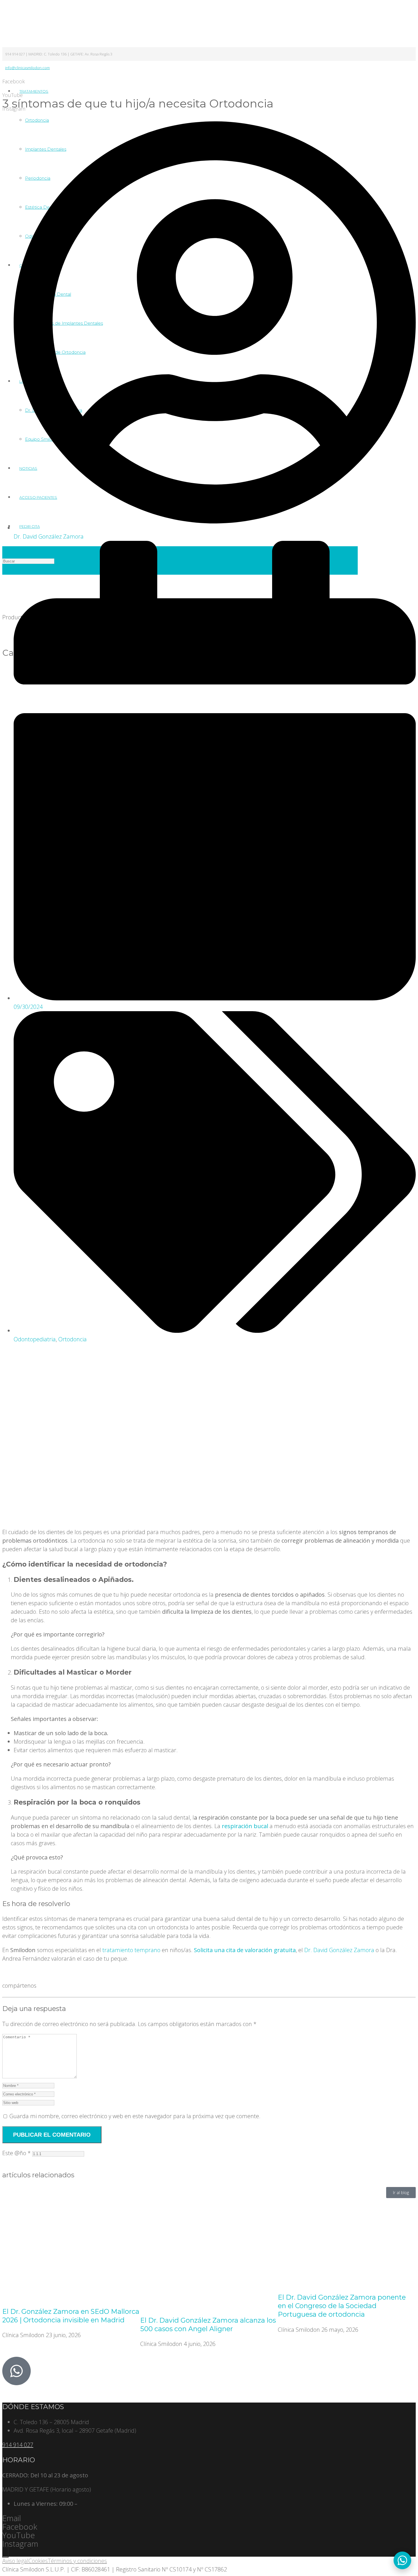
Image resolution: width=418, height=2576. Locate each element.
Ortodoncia (73, 1339)
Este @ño (16, 2153)
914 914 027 (18, 2445)
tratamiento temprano (131, 1950)
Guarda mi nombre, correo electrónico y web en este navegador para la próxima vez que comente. (135, 2116)
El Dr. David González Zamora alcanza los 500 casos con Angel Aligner (208, 2324)
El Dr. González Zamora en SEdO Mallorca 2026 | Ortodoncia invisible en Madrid (71, 2316)
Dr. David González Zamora (339, 1950)
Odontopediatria (35, 1339)
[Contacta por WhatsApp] (402, 2560)
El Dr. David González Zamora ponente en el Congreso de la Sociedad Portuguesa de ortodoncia (342, 2306)
